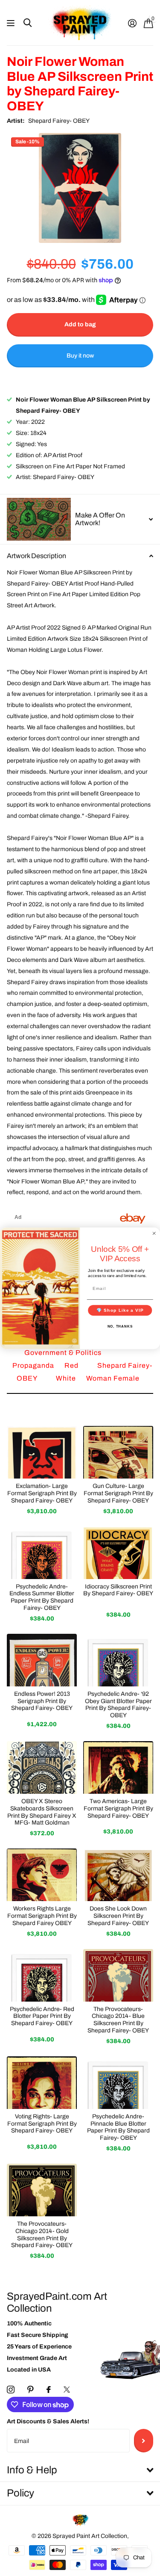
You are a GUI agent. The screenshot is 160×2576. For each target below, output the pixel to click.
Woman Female (113, 1378)
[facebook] (49, 2390)
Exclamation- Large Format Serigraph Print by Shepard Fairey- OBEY (42, 1493)
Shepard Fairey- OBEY (59, 121)
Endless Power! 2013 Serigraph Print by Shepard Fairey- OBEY (42, 1701)
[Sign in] (132, 23)
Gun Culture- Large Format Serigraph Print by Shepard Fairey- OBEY (118, 1493)
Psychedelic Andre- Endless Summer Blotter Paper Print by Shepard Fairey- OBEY (42, 1597)
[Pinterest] (31, 2390)
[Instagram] (11, 2390)
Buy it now (80, 356)
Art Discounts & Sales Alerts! (48, 2421)
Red (72, 1365)
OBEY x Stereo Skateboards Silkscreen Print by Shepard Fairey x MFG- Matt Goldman (42, 1812)
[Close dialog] (154, 1233)
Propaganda (34, 1365)
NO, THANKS (120, 1326)
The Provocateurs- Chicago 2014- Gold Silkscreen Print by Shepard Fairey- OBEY (42, 2234)
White (67, 1378)
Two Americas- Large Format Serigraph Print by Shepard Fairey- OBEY (118, 1809)
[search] (28, 23)
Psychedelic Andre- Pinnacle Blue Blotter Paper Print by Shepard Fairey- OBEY (118, 2127)
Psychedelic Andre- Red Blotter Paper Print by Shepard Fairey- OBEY (42, 2016)
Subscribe (144, 2440)
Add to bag (80, 324)
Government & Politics (63, 1353)
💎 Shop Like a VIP (120, 1310)
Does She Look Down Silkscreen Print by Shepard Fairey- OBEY (118, 1916)
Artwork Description (36, 556)
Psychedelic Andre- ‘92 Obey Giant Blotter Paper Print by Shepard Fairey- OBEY (118, 1705)
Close (80, 2471)
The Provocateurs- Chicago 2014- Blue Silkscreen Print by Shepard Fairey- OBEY (118, 2020)
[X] (67, 2390)
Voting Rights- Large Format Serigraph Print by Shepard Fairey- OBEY (42, 2124)
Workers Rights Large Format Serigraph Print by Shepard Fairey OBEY (42, 1916)
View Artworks (12, 23)
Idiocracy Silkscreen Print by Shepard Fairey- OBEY (118, 1590)
